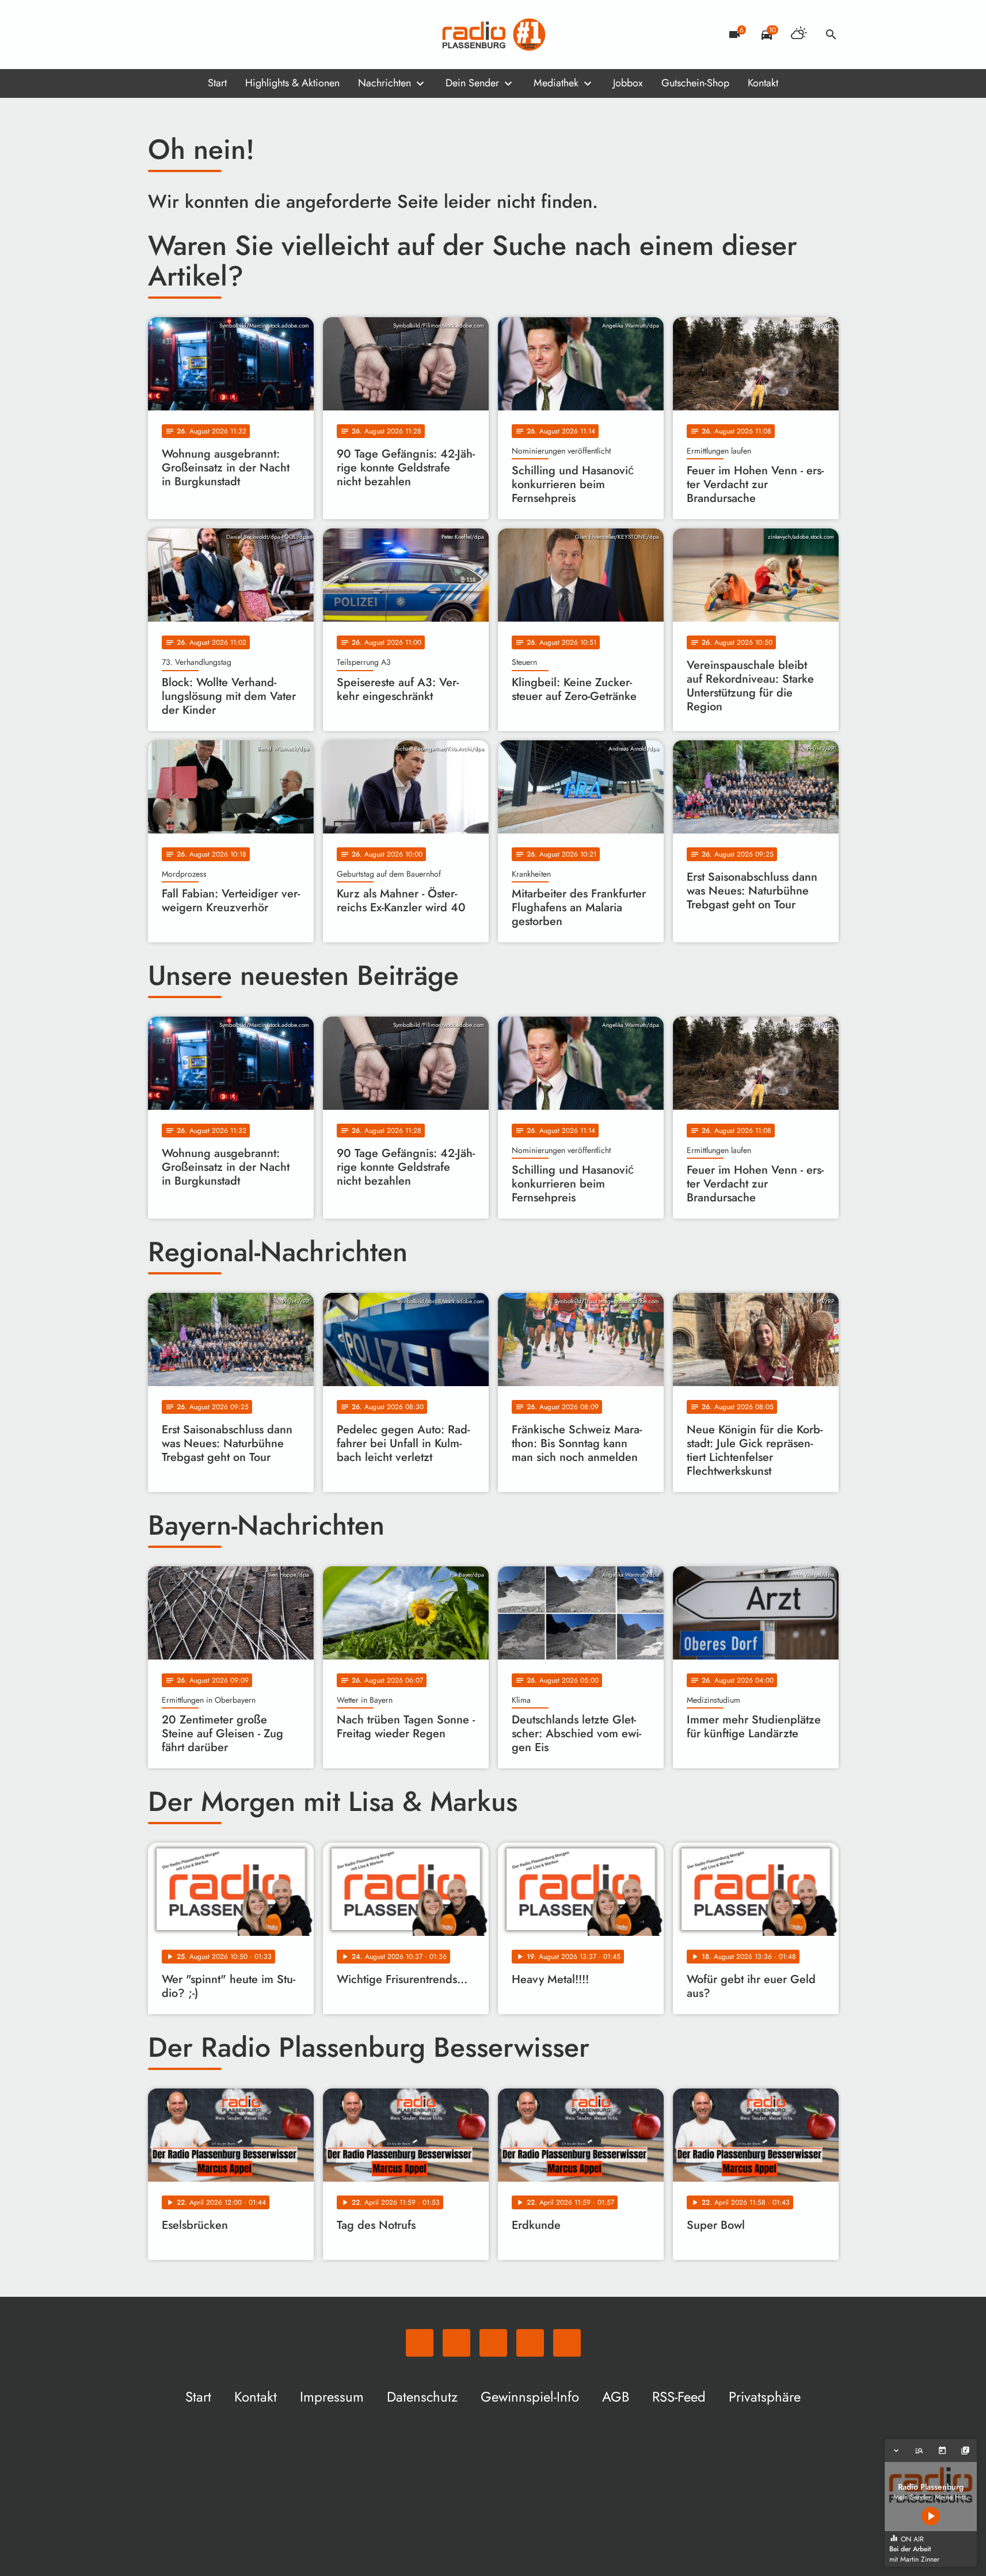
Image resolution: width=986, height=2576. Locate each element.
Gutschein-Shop (695, 83)
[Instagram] (205, 35)
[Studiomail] (229, 35)
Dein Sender (472, 83)
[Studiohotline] (252, 35)
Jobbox (628, 83)
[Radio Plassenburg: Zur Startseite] (493, 35)
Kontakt (763, 83)
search (831, 35)
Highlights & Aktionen (292, 83)
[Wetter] (799, 35)
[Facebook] (182, 35)
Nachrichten (384, 83)
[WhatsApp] (159, 35)
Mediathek (556, 83)
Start (217, 83)
